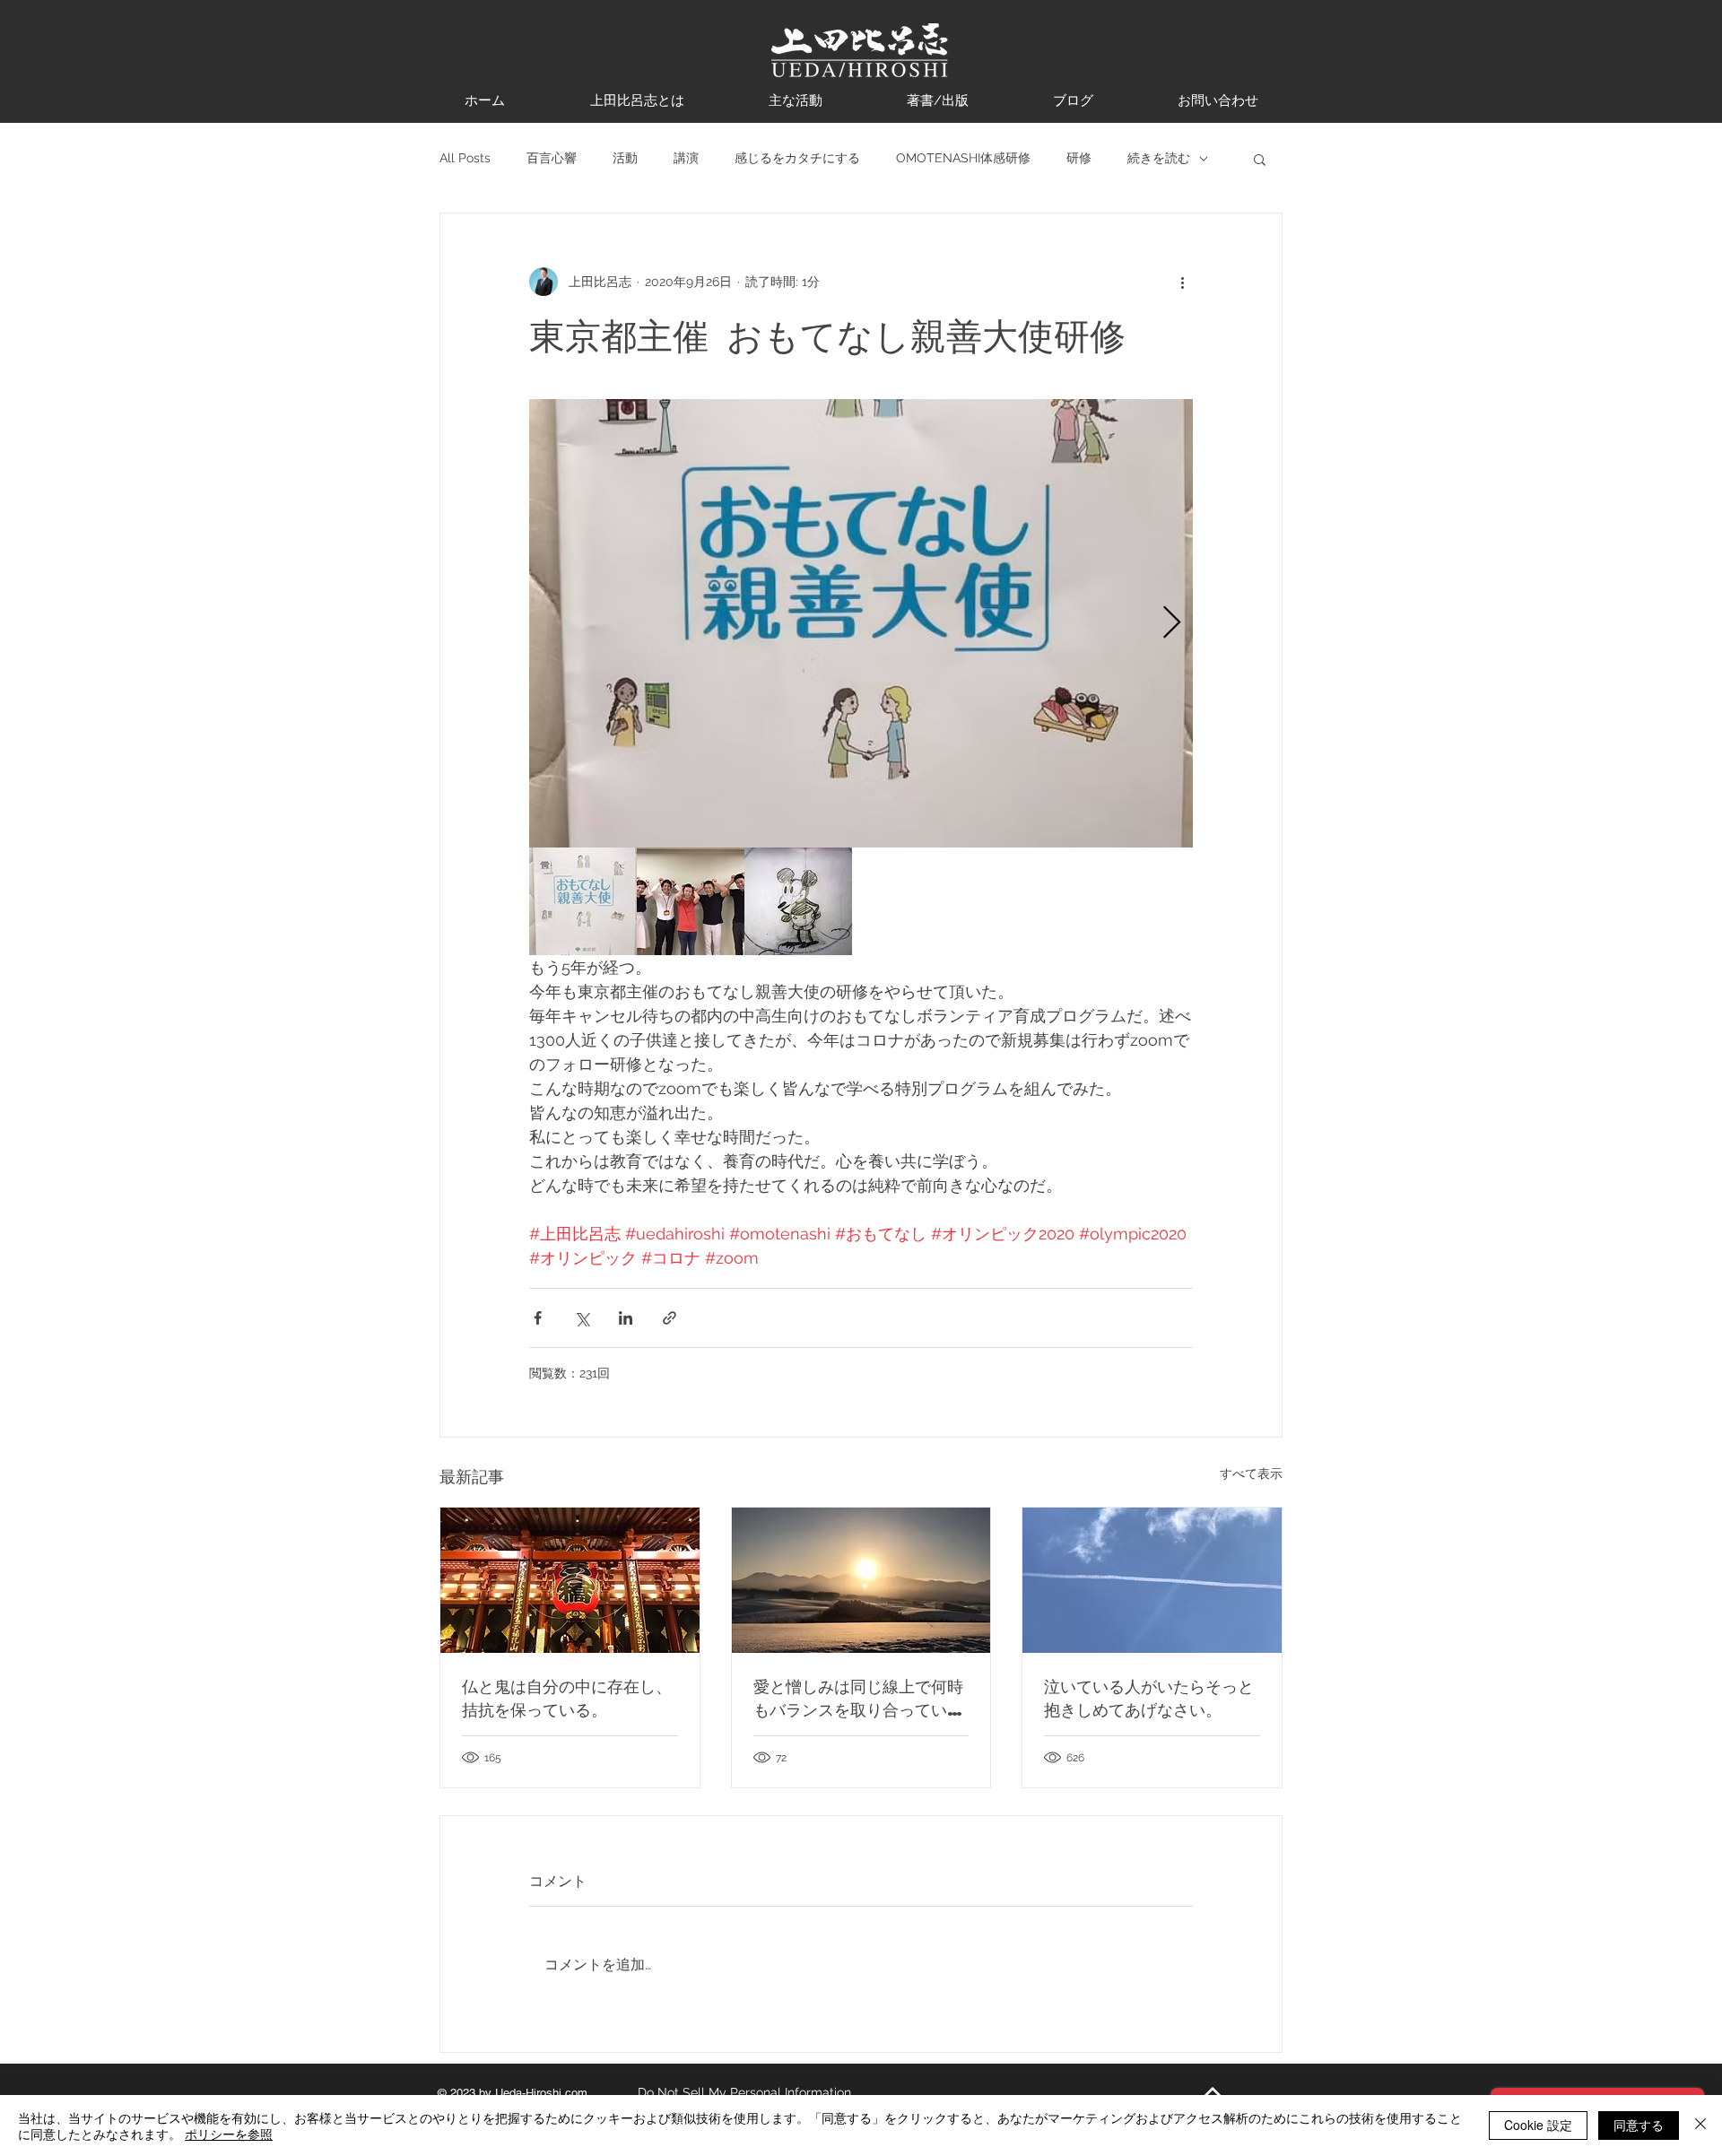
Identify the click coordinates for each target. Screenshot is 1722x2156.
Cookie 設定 (1538, 2125)
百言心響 (552, 158)
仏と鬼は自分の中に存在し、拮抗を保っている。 (567, 1697)
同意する (1639, 2125)
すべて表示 (1251, 1474)
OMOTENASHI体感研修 (963, 158)
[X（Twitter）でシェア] (582, 1318)
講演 (686, 158)
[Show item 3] (798, 901)
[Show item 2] (691, 901)
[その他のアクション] (1182, 282)
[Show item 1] (583, 901)
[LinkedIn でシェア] (626, 1318)
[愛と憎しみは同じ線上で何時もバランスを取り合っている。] (861, 1580)
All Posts (465, 158)
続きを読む (1159, 158)
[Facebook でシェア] (538, 1318)
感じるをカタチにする (797, 158)
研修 (1079, 158)
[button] (1260, 159)
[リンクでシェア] (670, 1318)
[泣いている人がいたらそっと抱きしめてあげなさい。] (1152, 1580)
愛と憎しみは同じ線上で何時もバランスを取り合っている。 (858, 1698)
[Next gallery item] (1172, 624)
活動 (625, 158)
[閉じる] (1700, 2126)
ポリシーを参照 (229, 2134)
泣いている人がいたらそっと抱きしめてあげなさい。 (1149, 1697)
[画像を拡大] (861, 623)
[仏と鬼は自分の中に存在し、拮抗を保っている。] (570, 1580)
